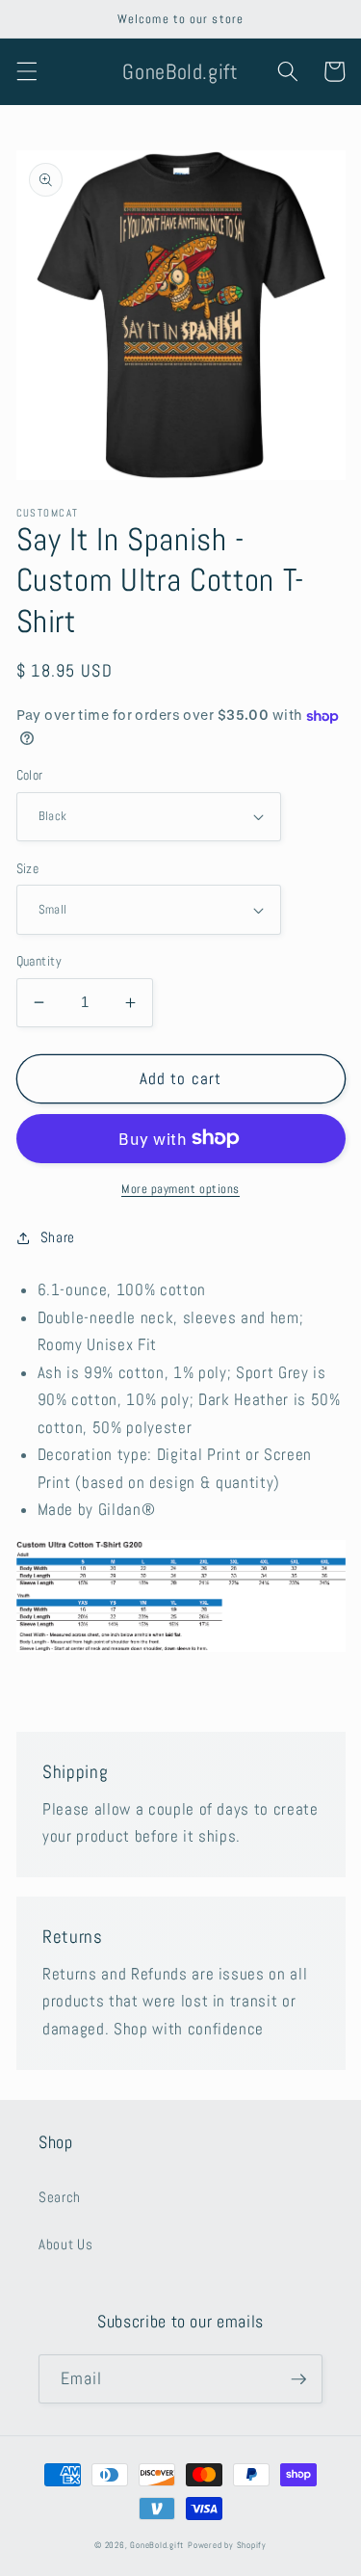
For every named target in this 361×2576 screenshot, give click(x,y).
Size (28, 868)
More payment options (180, 1189)
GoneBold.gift (157, 2545)
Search (60, 2197)
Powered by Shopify (227, 2545)
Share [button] (58, 1237)
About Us (65, 2244)
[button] (26, 71)
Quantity (39, 961)
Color (30, 775)
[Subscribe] (298, 2379)
